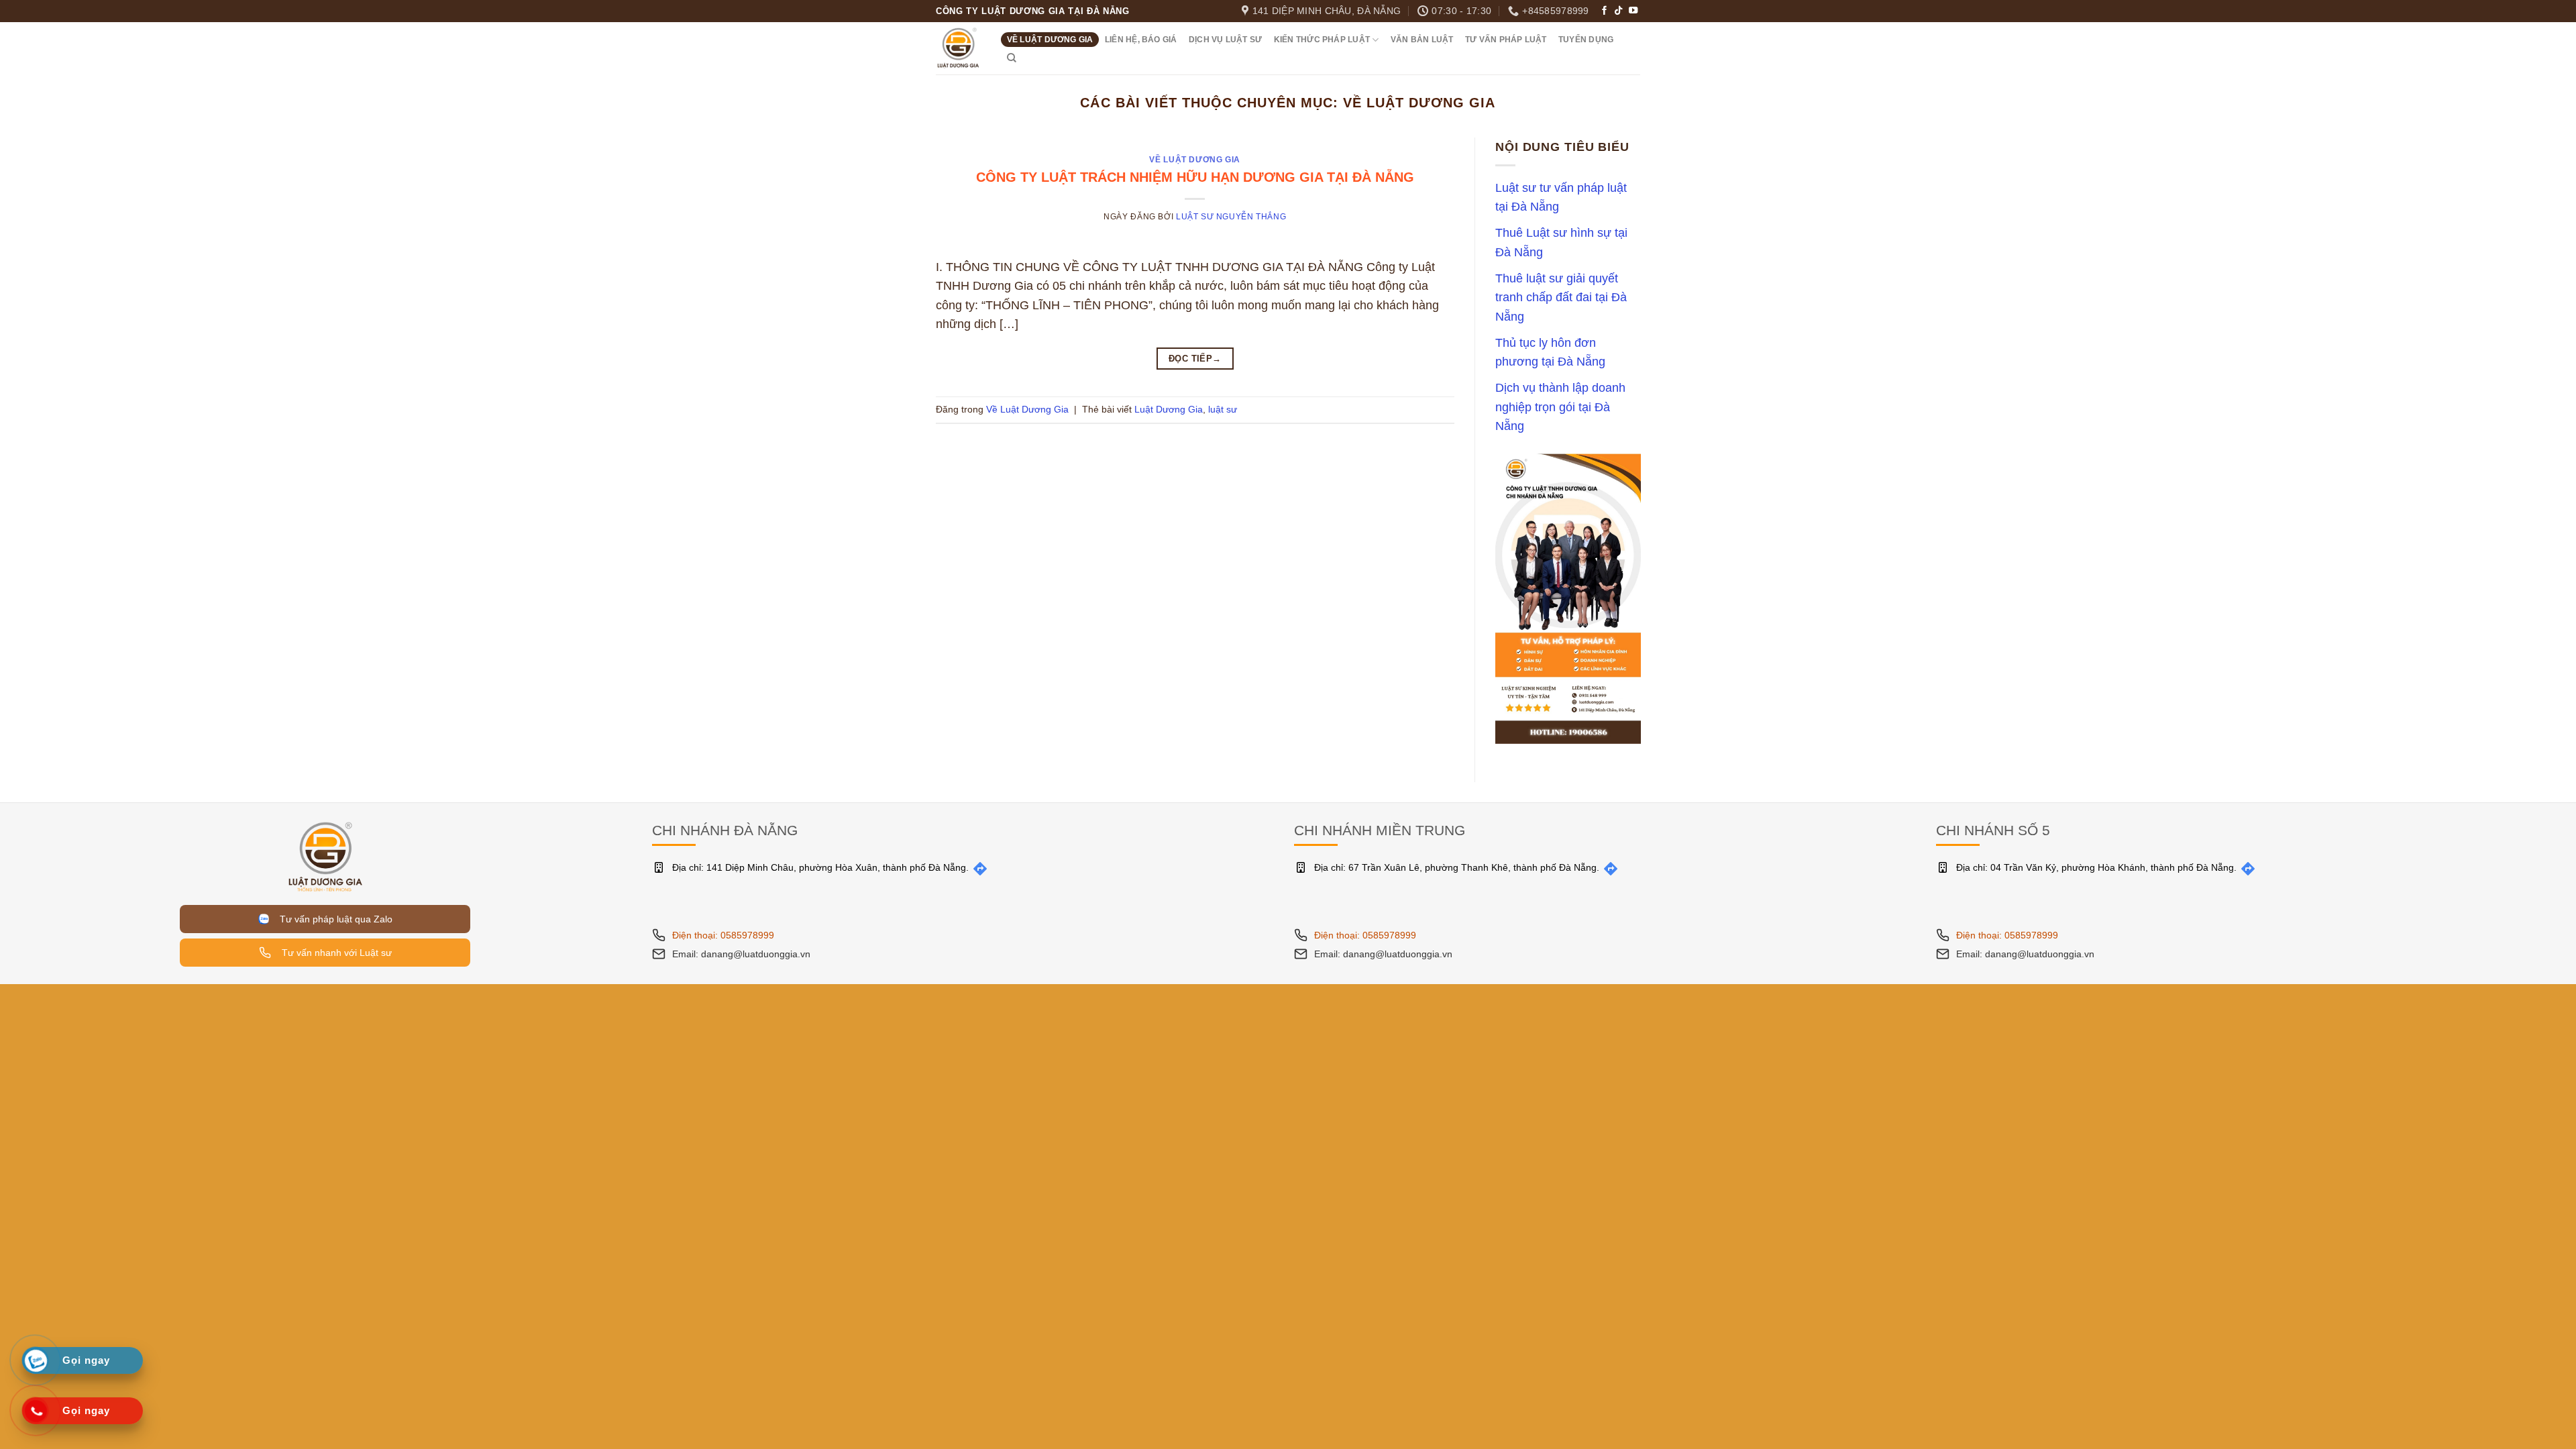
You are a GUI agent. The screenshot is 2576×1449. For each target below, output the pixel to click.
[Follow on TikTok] (1618, 11)
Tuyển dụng (1586, 40)
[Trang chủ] (325, 856)
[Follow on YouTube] (1633, 11)
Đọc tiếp (1195, 359)
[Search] (1012, 58)
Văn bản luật (1422, 40)
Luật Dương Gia (1169, 409)
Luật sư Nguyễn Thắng (1231, 217)
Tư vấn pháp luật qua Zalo (333, 919)
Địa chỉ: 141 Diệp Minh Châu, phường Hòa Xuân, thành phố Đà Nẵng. (820, 867)
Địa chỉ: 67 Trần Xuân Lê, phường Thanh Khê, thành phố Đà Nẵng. (1457, 867)
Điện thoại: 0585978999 (723, 935)
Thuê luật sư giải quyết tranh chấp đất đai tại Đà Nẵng (1561, 298)
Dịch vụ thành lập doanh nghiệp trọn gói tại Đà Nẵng (1560, 408)
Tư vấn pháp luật (1506, 40)
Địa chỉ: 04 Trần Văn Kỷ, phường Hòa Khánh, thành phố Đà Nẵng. (2096, 867)
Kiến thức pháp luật (1322, 40)
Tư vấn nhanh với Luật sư (335, 953)
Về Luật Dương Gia (1050, 40)
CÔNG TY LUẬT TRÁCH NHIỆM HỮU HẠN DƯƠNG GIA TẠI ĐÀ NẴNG (1195, 177)
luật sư (1223, 409)
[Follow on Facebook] (1604, 11)
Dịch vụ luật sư (1225, 40)
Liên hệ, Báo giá (1141, 40)
